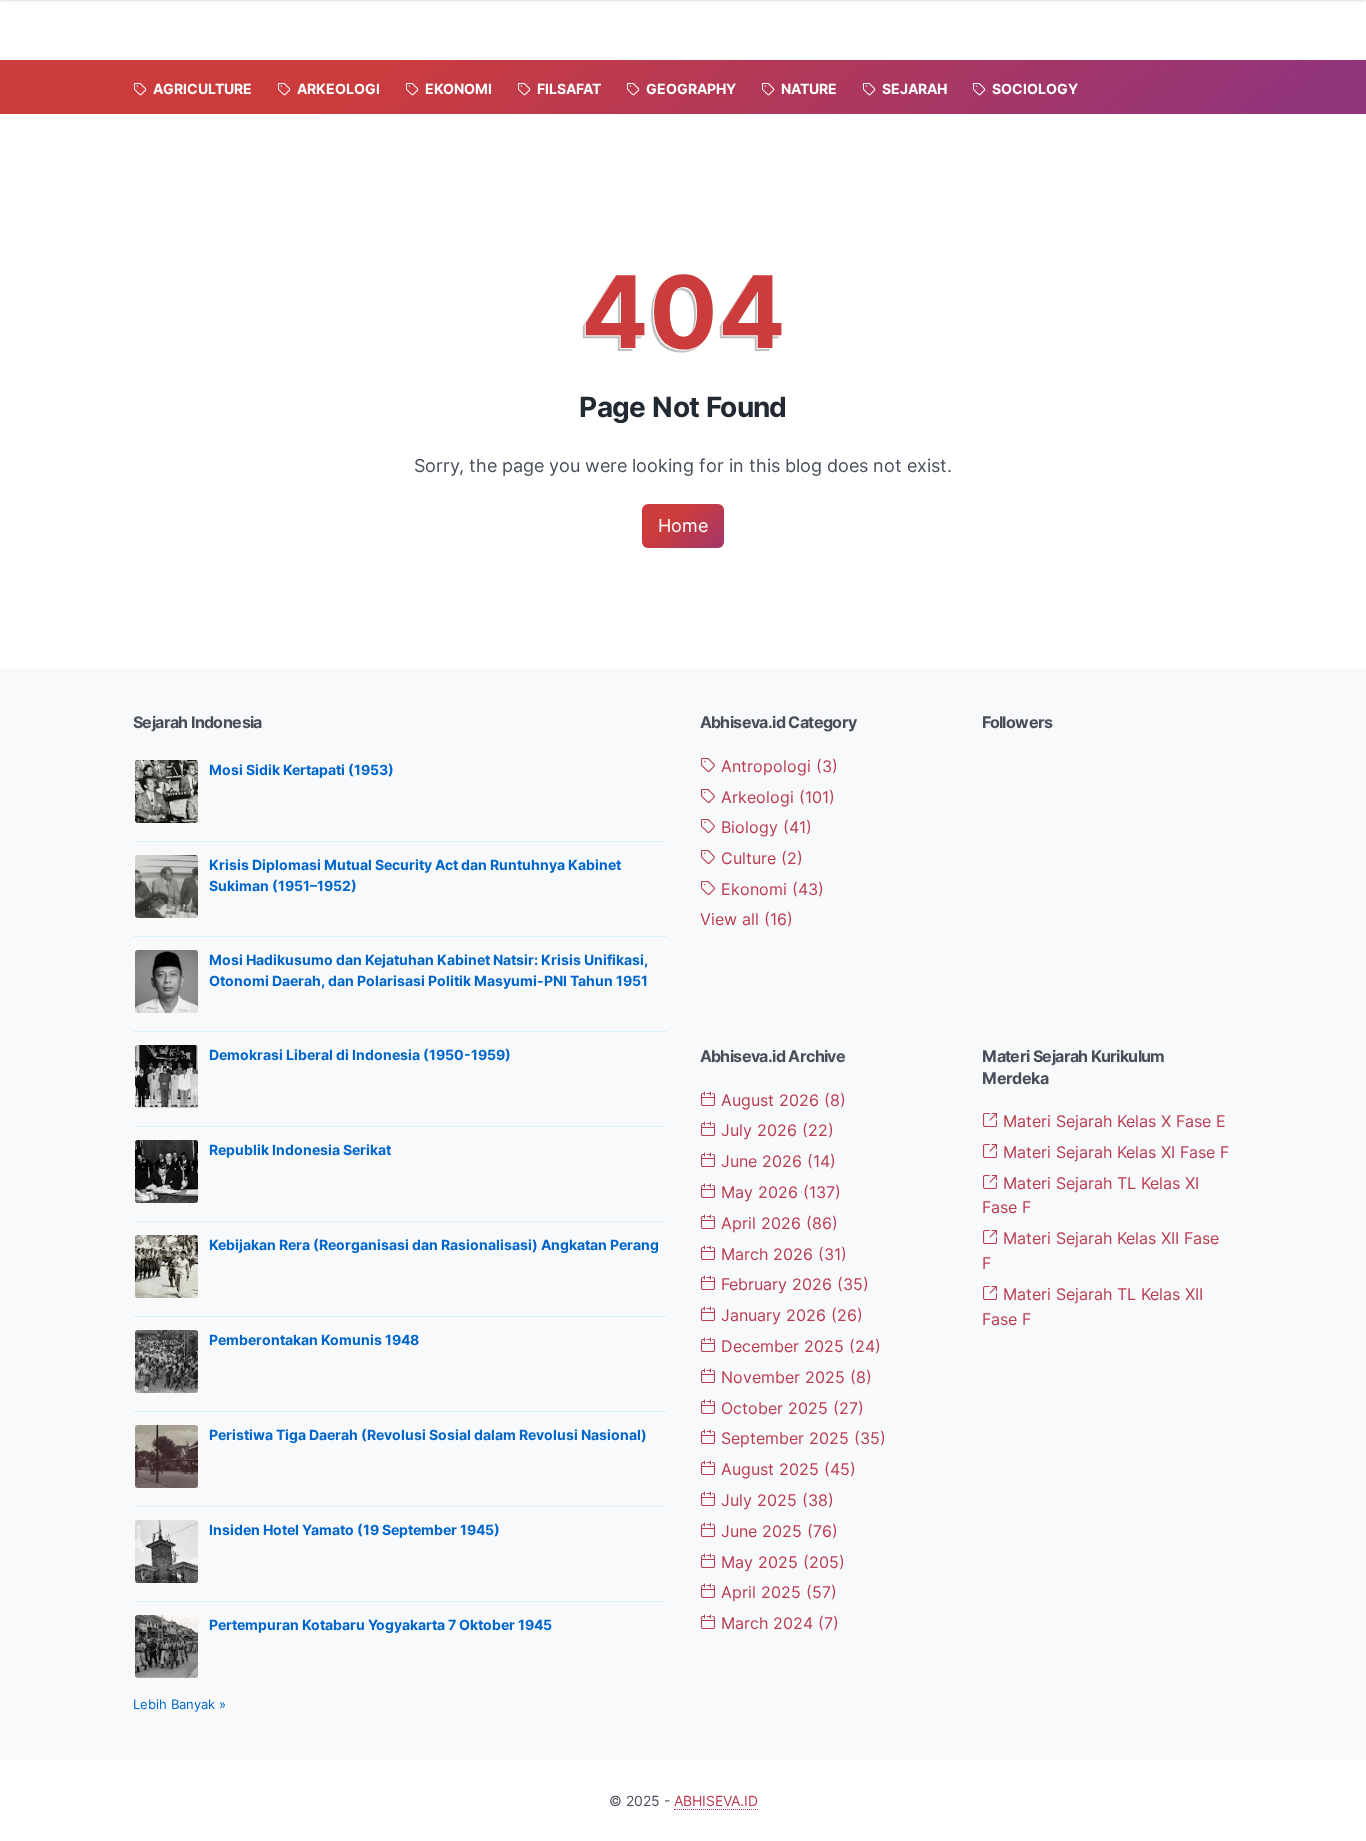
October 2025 (790, 1408)
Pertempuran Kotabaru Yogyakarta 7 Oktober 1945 (380, 1624)
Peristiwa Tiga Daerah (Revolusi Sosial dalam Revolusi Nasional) (428, 1434)
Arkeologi (775, 797)
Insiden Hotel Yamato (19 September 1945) (354, 1529)
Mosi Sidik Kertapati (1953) (301, 769)
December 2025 (798, 1346)
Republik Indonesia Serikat (300, 1149)
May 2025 (780, 1562)
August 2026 (781, 1100)
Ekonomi (770, 889)
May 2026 (778, 1192)
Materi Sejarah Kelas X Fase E (1112, 1121)
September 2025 (801, 1438)
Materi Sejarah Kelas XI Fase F (1113, 1152)
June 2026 (776, 1161)
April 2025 (776, 1592)
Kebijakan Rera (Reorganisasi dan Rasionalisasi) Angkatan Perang (434, 1244)
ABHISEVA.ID (716, 1800)
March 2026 (781, 1254)
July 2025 (775, 1500)
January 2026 (789, 1315)
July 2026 (775, 1130)
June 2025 (777, 1531)
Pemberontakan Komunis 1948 (314, 1339)
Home (683, 525)
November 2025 (794, 1377)
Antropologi (777, 766)
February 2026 (792, 1284)
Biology (764, 827)
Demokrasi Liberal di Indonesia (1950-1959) (360, 1054)
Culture (759, 858)
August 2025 (786, 1469)
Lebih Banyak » (179, 1704)
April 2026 (777, 1223)
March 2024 (777, 1623)
